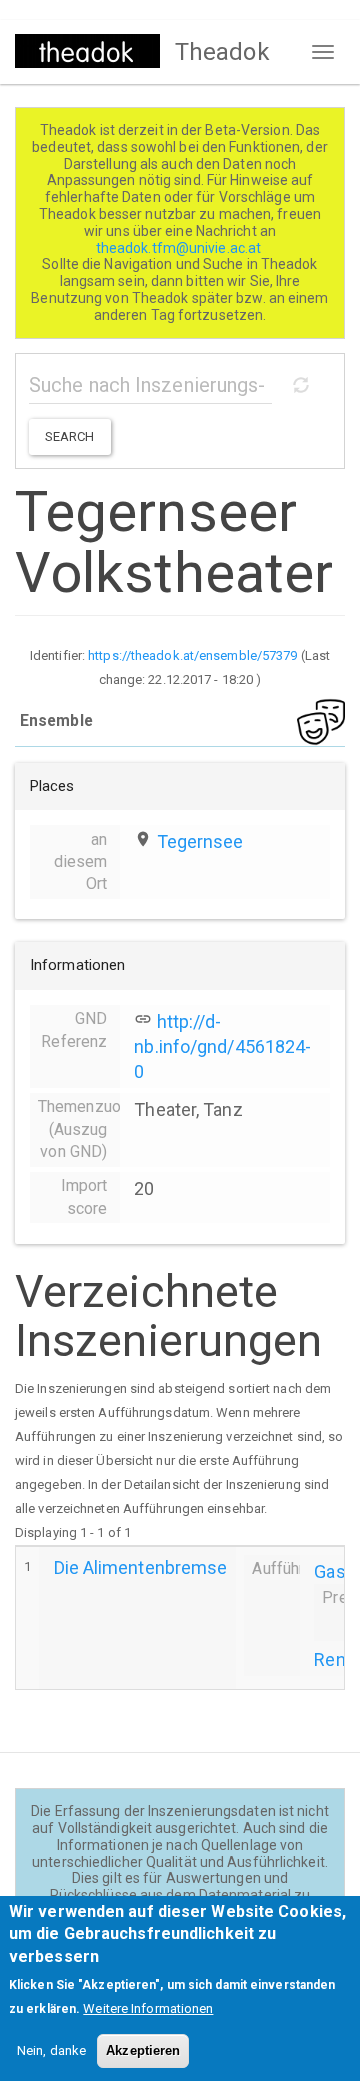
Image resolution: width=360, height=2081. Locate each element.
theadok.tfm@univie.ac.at (180, 248)
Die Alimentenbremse (141, 1567)
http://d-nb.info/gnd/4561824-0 (222, 1046)
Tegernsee (200, 841)
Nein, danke (51, 2050)
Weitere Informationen (148, 2008)
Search (70, 436)
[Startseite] (87, 51)
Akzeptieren (143, 2050)
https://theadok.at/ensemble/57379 (192, 655)
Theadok (222, 52)
